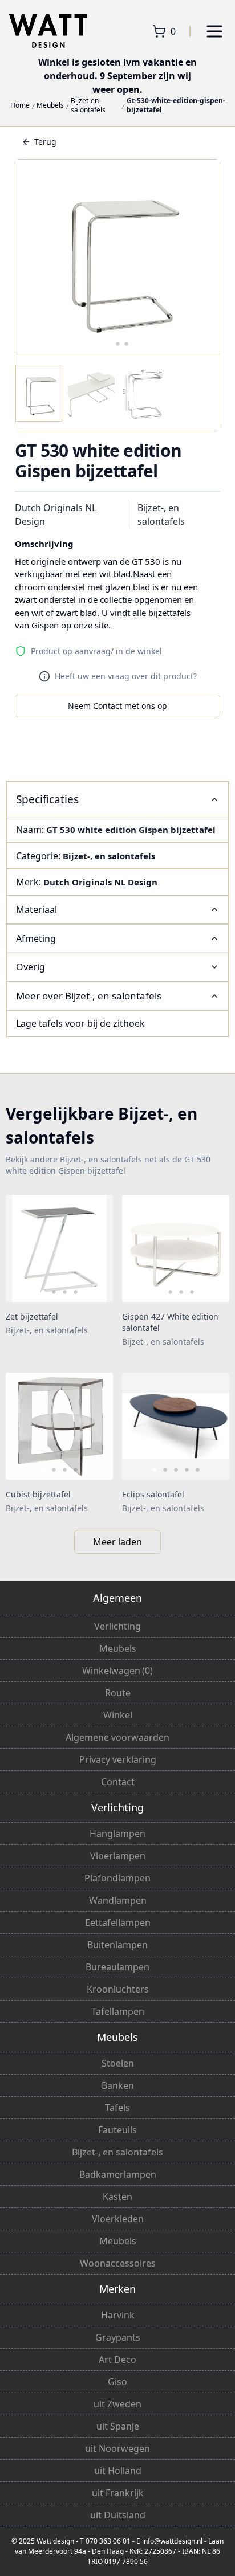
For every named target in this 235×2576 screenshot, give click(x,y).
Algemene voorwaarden (117, 1737)
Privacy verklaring (118, 1759)
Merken (117, 2289)
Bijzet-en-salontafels (88, 105)
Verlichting (117, 1626)
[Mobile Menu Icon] (214, 31)
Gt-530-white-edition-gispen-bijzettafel (176, 105)
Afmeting (36, 938)
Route (118, 1693)
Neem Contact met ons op (117, 706)
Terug (45, 142)
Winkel (118, 1715)
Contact (118, 1782)
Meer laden (117, 1542)
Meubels (50, 105)
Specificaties (47, 799)
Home (20, 105)
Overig (31, 967)
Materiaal (37, 909)
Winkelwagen (117, 1671)
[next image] (97, 1248)
